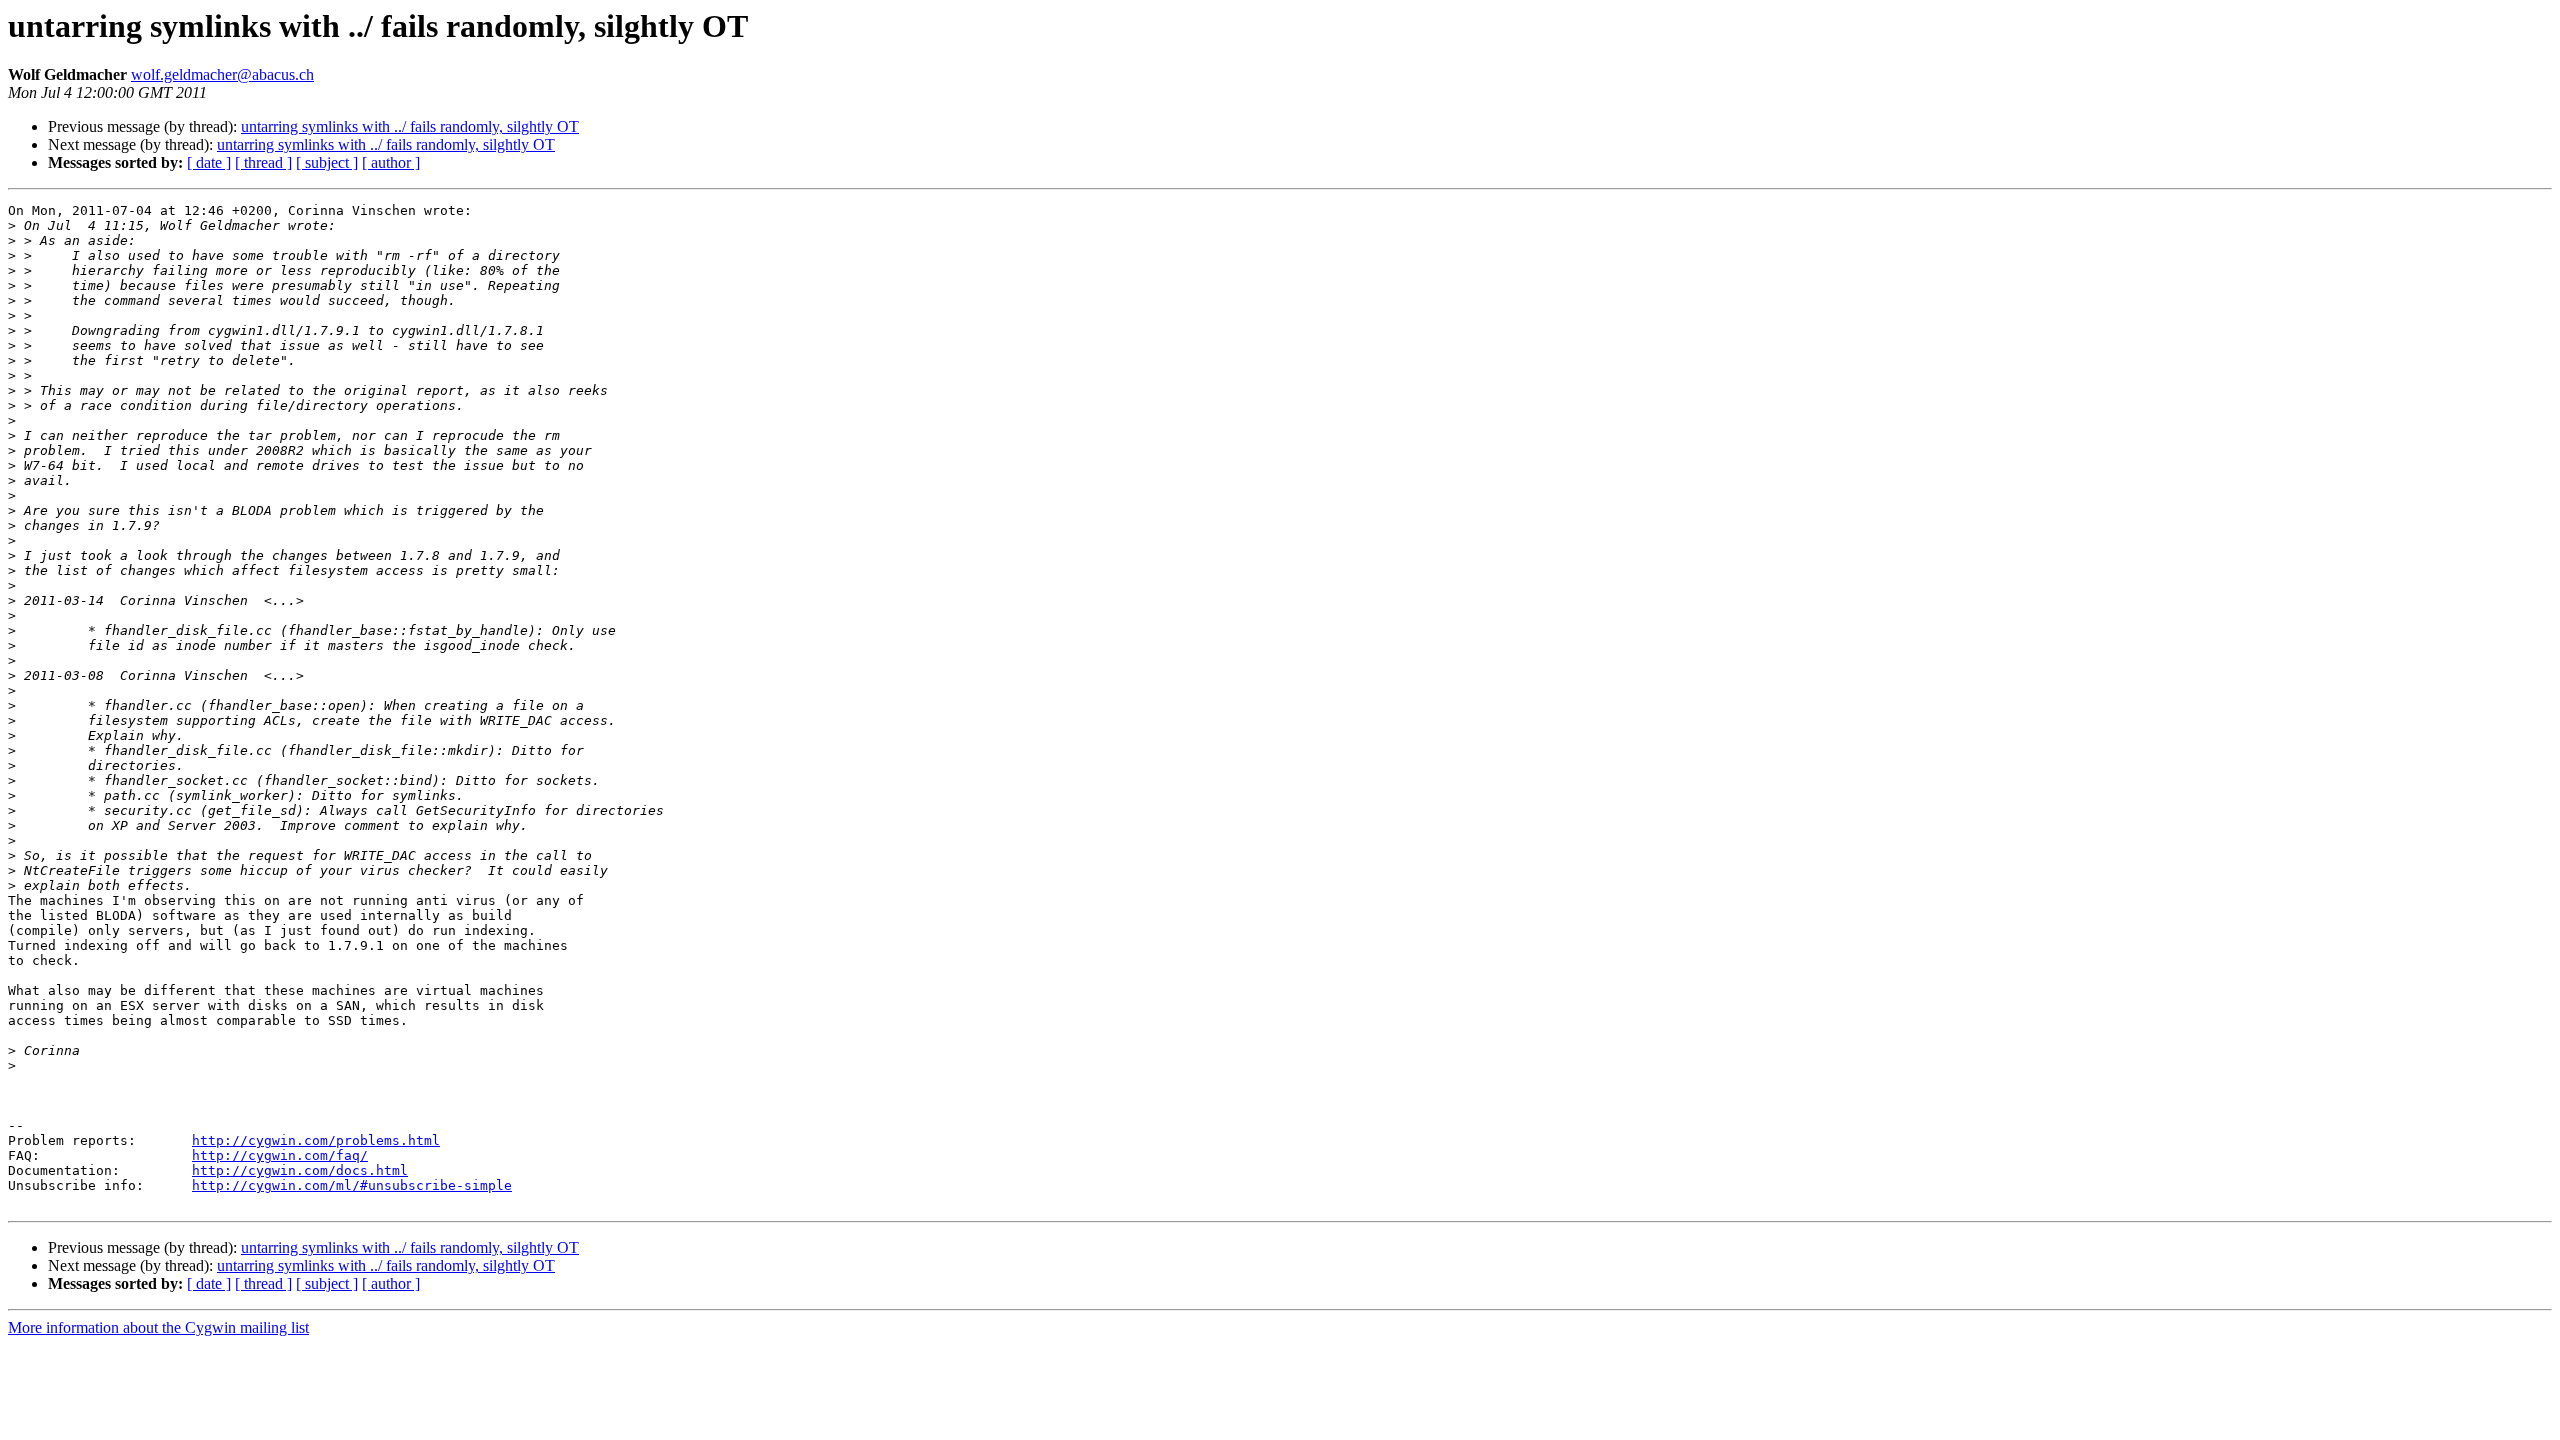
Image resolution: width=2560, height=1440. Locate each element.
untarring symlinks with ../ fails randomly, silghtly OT (410, 126)
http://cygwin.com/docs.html (300, 1170)
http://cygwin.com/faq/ (280, 1155)
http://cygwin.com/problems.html (316, 1140)
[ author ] (391, 162)
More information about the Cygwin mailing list (158, 1327)
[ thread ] (263, 162)
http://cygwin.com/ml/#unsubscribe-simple (352, 1185)
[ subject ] (327, 162)
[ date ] (209, 162)
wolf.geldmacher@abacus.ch (222, 74)
